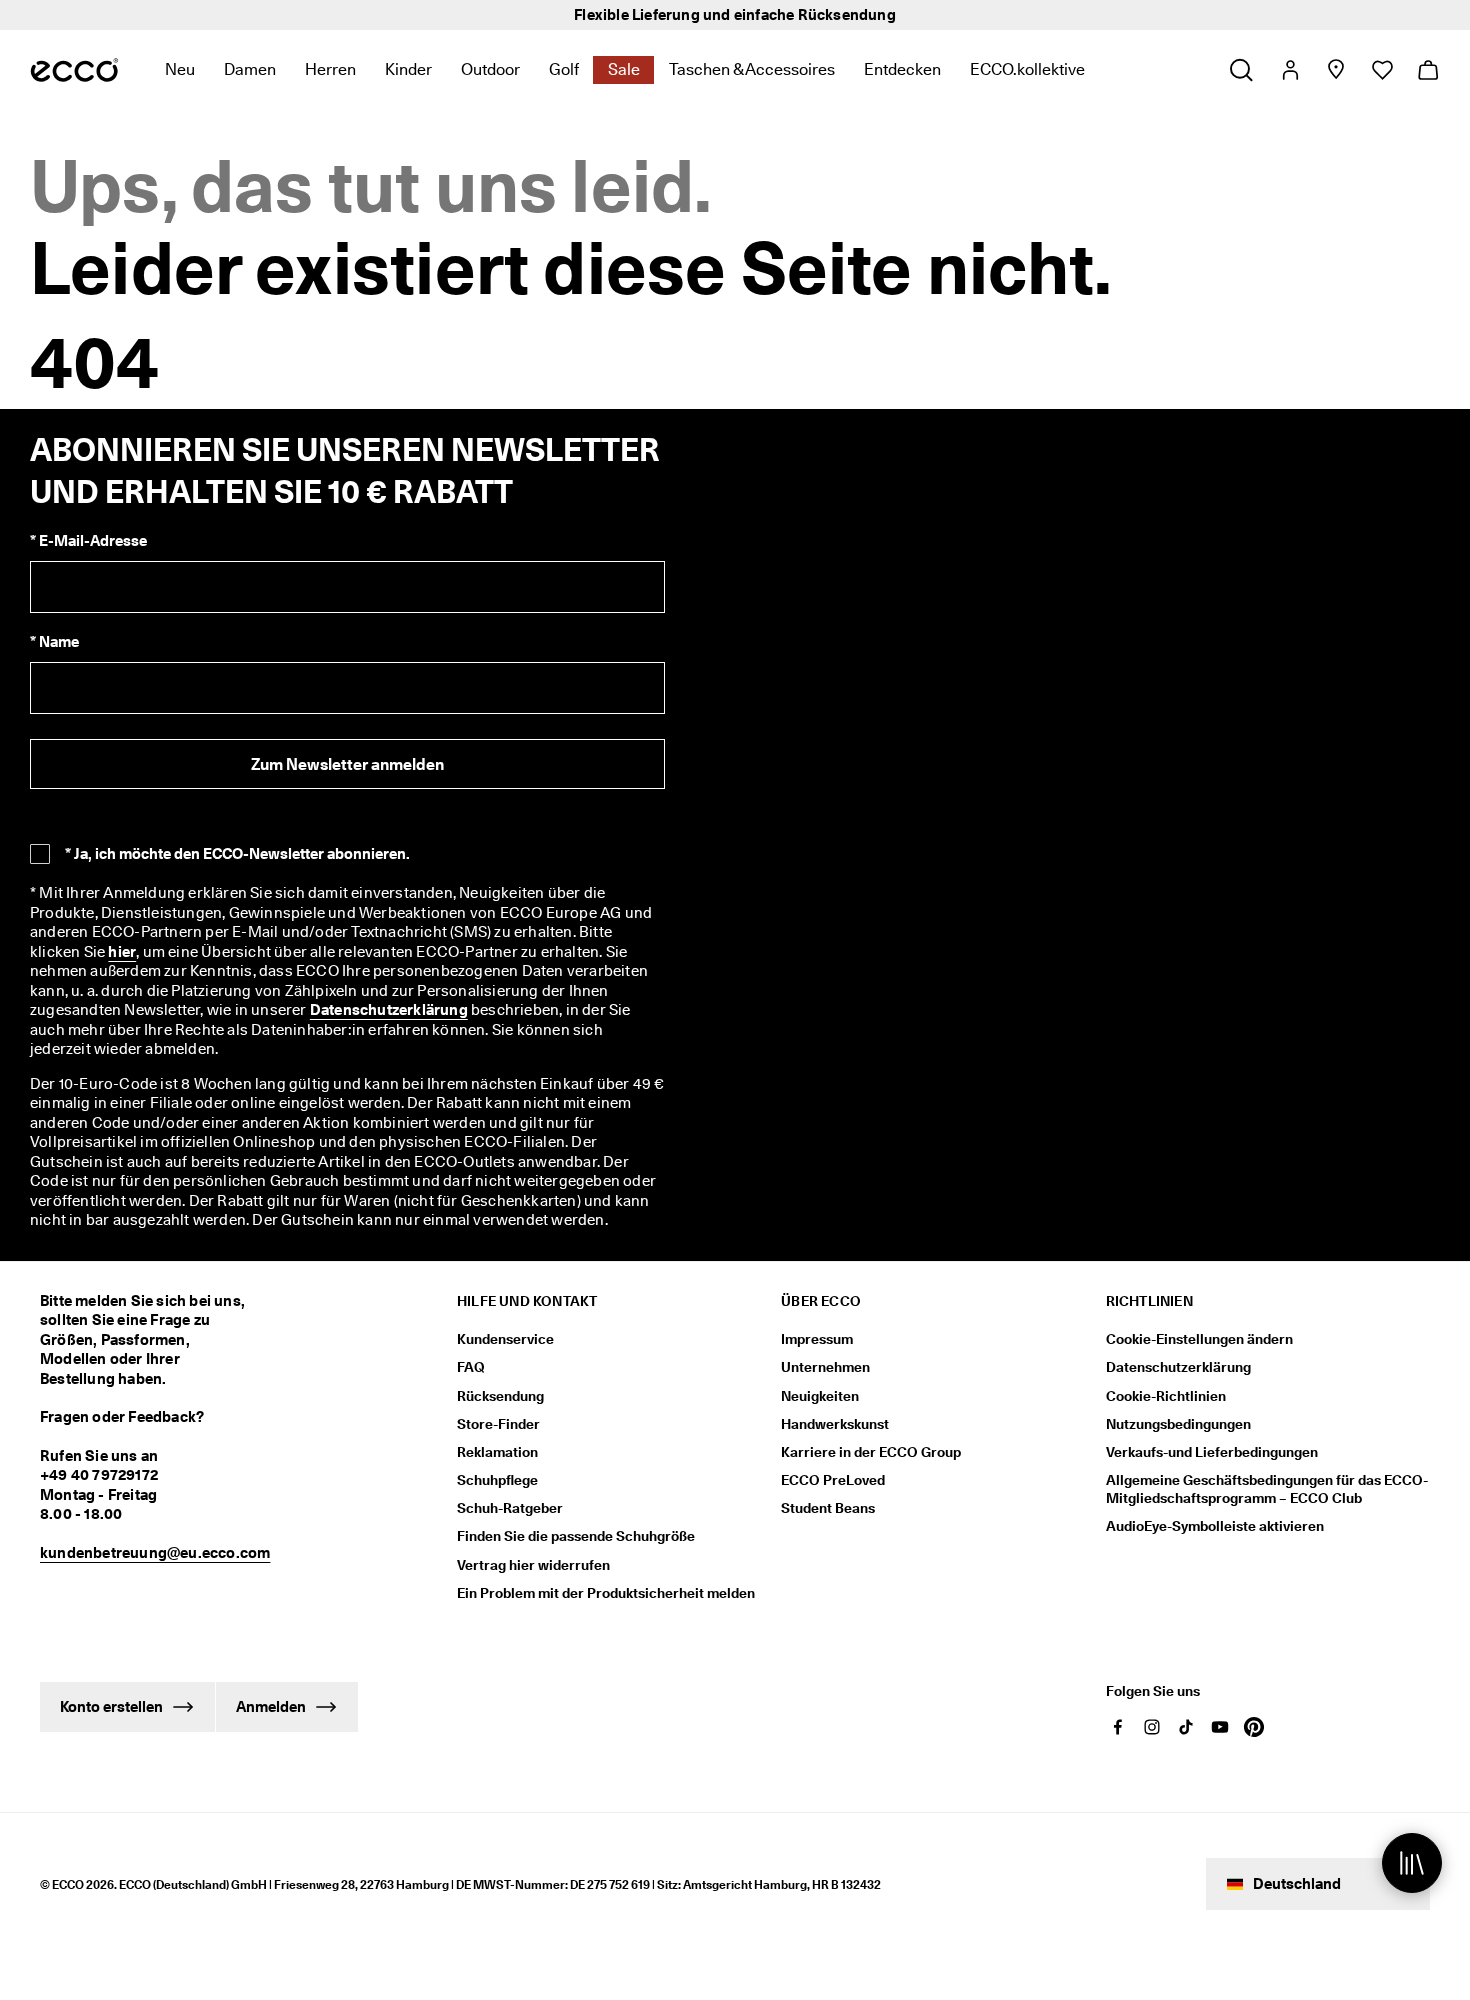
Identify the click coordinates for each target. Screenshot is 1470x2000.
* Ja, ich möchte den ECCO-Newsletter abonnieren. (237, 854)
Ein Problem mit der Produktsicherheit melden (606, 1593)
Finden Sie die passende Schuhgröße (576, 1536)
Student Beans (828, 1508)
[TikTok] (1186, 1727)
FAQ (471, 1367)
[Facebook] (1118, 1727)
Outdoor (490, 69)
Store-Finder (498, 1424)
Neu (180, 69)
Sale (624, 69)
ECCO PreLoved (833, 1480)
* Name (54, 642)
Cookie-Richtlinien (1166, 1396)
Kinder (408, 69)
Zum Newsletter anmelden (347, 764)
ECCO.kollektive (1027, 69)
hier (122, 952)
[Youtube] (1220, 1727)
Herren (330, 69)
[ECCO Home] (74, 70)
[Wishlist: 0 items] (1381, 70)
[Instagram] (1152, 1727)
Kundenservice (505, 1339)
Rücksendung (500, 1396)
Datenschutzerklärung (389, 1010)
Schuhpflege (497, 1480)
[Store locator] (1335, 70)
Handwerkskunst (835, 1424)
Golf (564, 69)
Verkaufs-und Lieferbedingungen (1212, 1452)
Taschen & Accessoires (752, 69)
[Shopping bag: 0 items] (1427, 70)
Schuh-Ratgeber (510, 1508)
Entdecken (902, 69)
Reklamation (497, 1452)
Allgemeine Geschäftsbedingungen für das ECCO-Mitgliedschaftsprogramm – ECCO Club (1267, 1489)
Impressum (817, 1339)
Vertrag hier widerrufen (533, 1565)
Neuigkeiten (820, 1396)
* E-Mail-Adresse (88, 541)
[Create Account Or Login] (1289, 70)
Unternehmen (825, 1367)
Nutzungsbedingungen (1178, 1424)
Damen (250, 69)
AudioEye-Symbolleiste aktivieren (1215, 1526)
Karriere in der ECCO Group (871, 1452)
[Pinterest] (1254, 1727)
